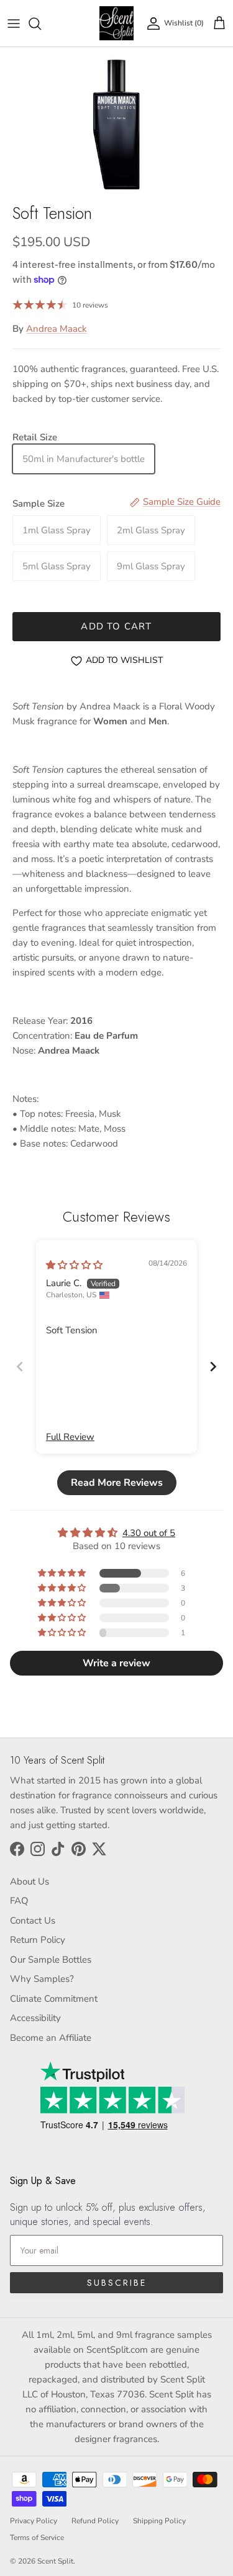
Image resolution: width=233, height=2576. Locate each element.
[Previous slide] (20, 1366)
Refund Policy (95, 2521)
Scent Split (55, 2561)
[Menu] (14, 24)
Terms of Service (37, 2538)
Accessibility (35, 2018)
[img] (74, 1265)
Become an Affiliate (51, 2038)
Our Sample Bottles (51, 1960)
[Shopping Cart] (219, 24)
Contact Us (33, 1921)
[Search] (41, 24)
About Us (30, 1881)
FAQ (19, 1901)
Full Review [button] (70, 1437)
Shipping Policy (159, 2521)
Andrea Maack (57, 329)
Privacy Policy (34, 2521)
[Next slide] (213, 1366)
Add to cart (116, 626)
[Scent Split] (116, 23)
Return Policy (38, 1940)
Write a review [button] (116, 1663)
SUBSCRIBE (117, 2283)
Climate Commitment (54, 1999)
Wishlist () (184, 23)
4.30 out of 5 (149, 1533)
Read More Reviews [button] (117, 1483)
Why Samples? (42, 1979)
